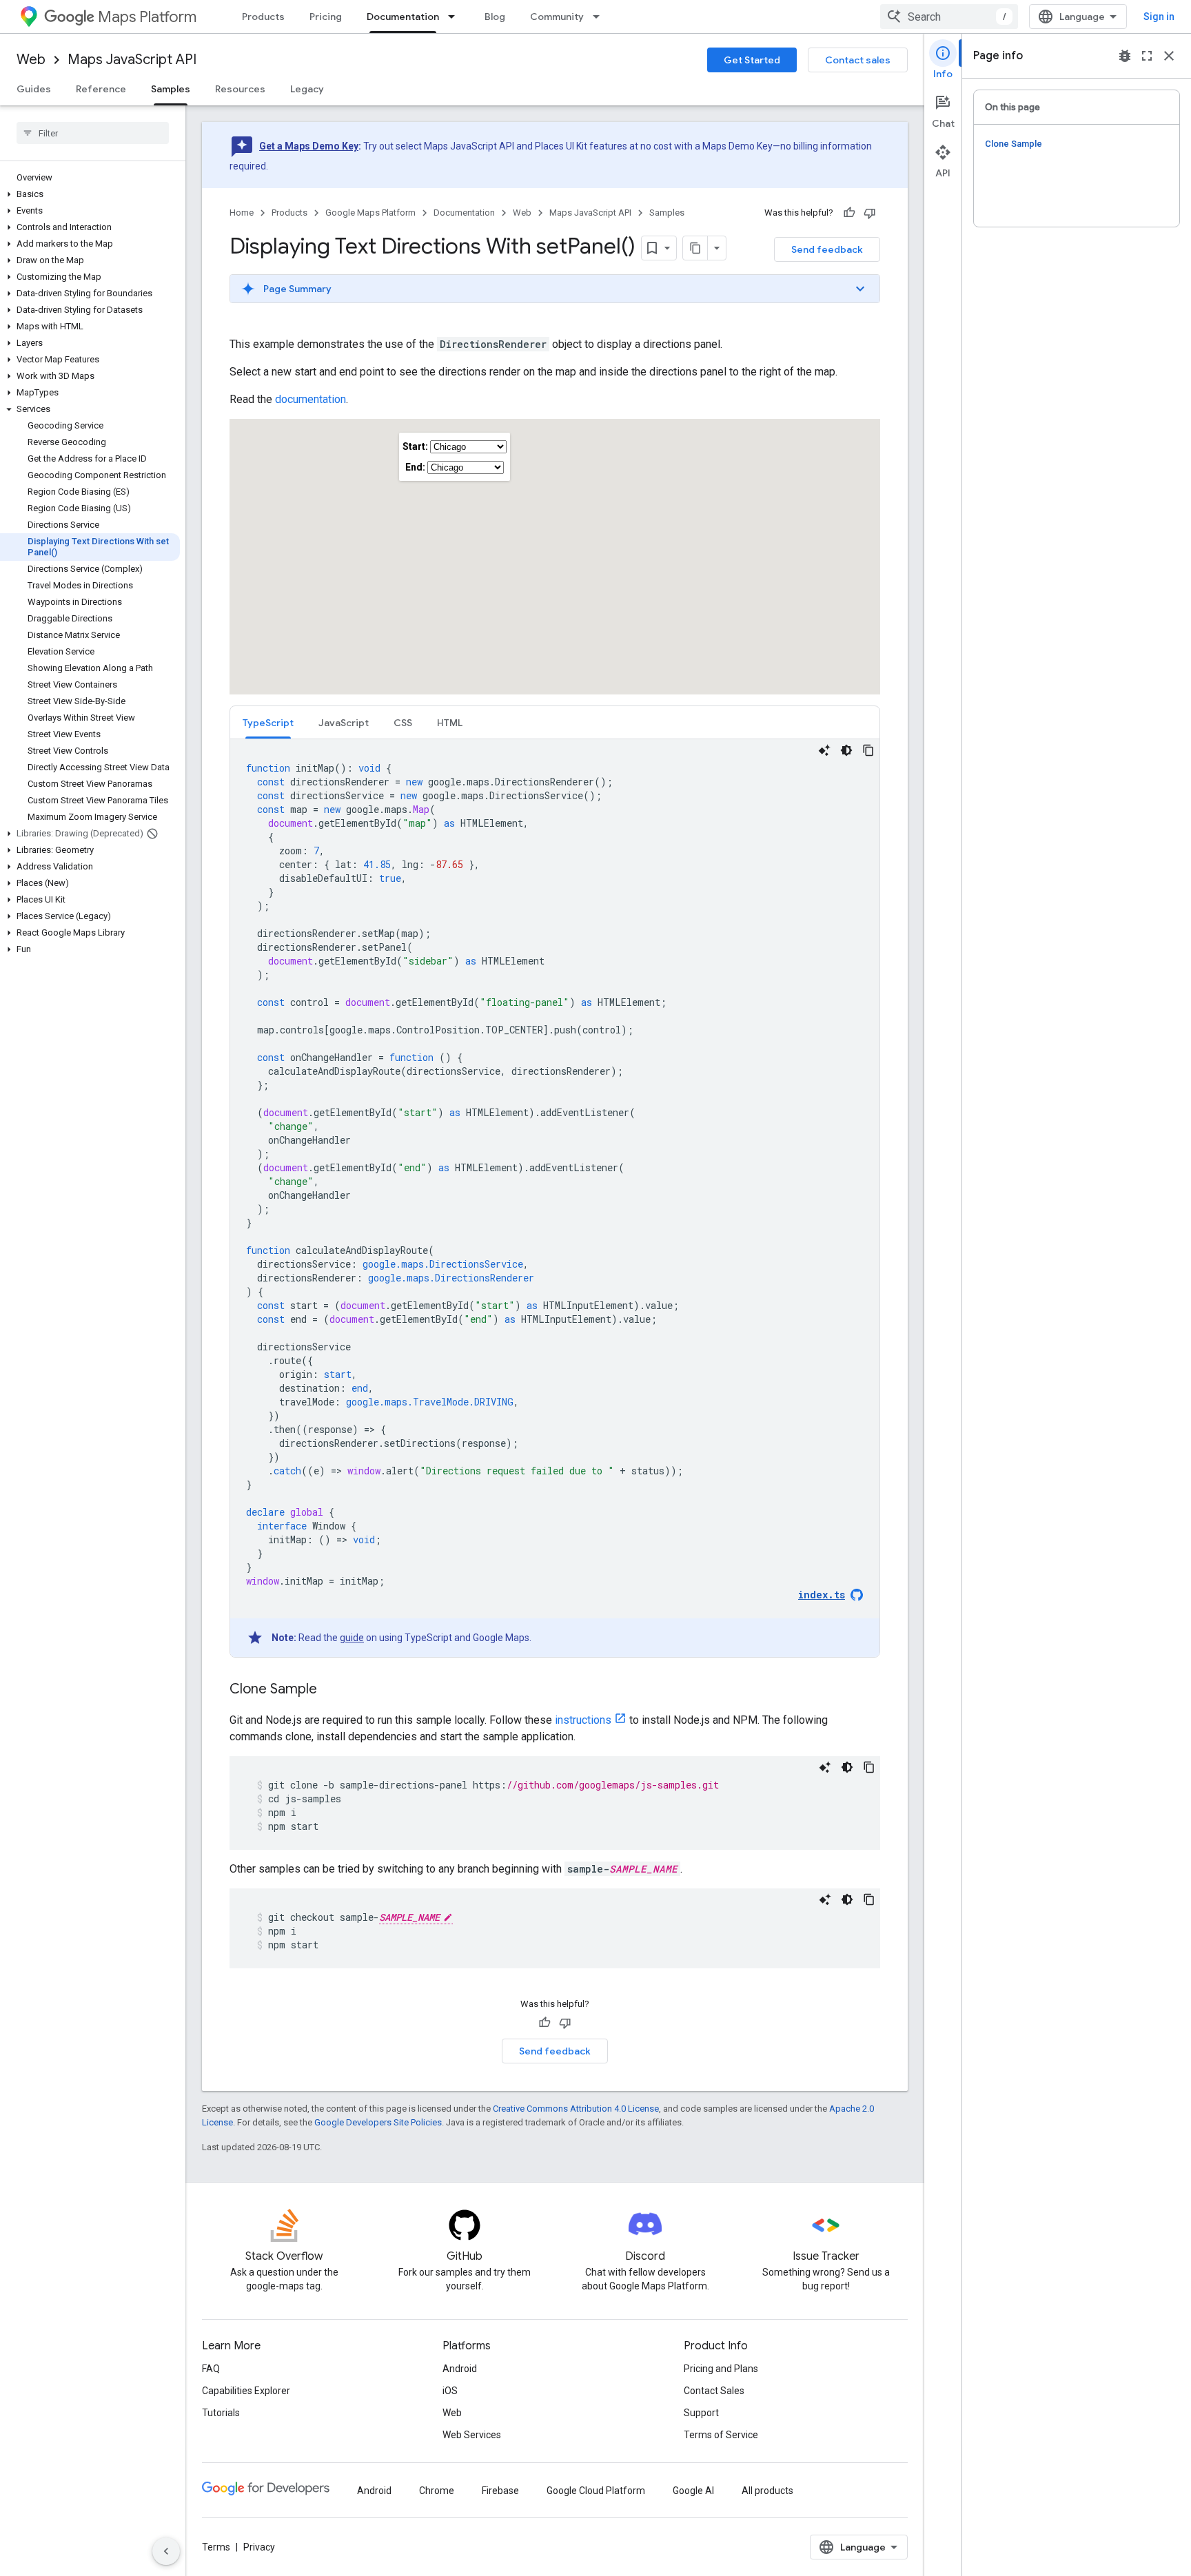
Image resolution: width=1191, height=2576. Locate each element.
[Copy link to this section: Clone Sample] (331, 1690)
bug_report (1125, 56)
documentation (311, 399)
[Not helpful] (870, 213)
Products (263, 17)
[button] (90, 194)
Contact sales (858, 60)
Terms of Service (721, 2435)
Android (460, 2369)
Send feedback (827, 249)
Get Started (752, 60)
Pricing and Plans (721, 2369)
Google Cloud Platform (596, 2491)
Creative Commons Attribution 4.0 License (576, 2109)
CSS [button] (403, 723)
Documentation (403, 17)
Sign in (1159, 17)
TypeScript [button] (268, 723)
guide (352, 1638)
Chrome (437, 2491)
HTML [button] (450, 723)
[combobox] (949, 17)
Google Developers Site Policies (378, 2122)
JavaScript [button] (344, 723)
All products (767, 2491)
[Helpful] (849, 213)
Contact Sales (714, 2391)
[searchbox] (93, 133)
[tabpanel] (555, 1198)
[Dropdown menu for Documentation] (456, 17)
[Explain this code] (824, 750)
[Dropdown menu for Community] (600, 17)
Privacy (259, 2547)
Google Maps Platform (370, 213)
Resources (240, 89)
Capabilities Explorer (246, 2391)
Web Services (472, 2435)
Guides (34, 89)
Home (242, 213)
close (1169, 56)
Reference (101, 89)
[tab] (268, 722)
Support (701, 2413)
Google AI (693, 2491)
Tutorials (221, 2413)
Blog (495, 17)
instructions (583, 1720)
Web (31, 60)
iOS (450, 2391)
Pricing (326, 17)
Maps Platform (147, 17)
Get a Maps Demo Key (309, 146)
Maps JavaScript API (132, 60)
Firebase (500, 2491)
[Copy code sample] (868, 750)
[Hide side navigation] (166, 2551)
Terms (216, 2547)
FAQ (211, 2369)
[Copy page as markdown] (695, 248)
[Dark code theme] (846, 750)
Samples (171, 89)
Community (557, 17)
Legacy (307, 89)
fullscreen (1147, 56)
